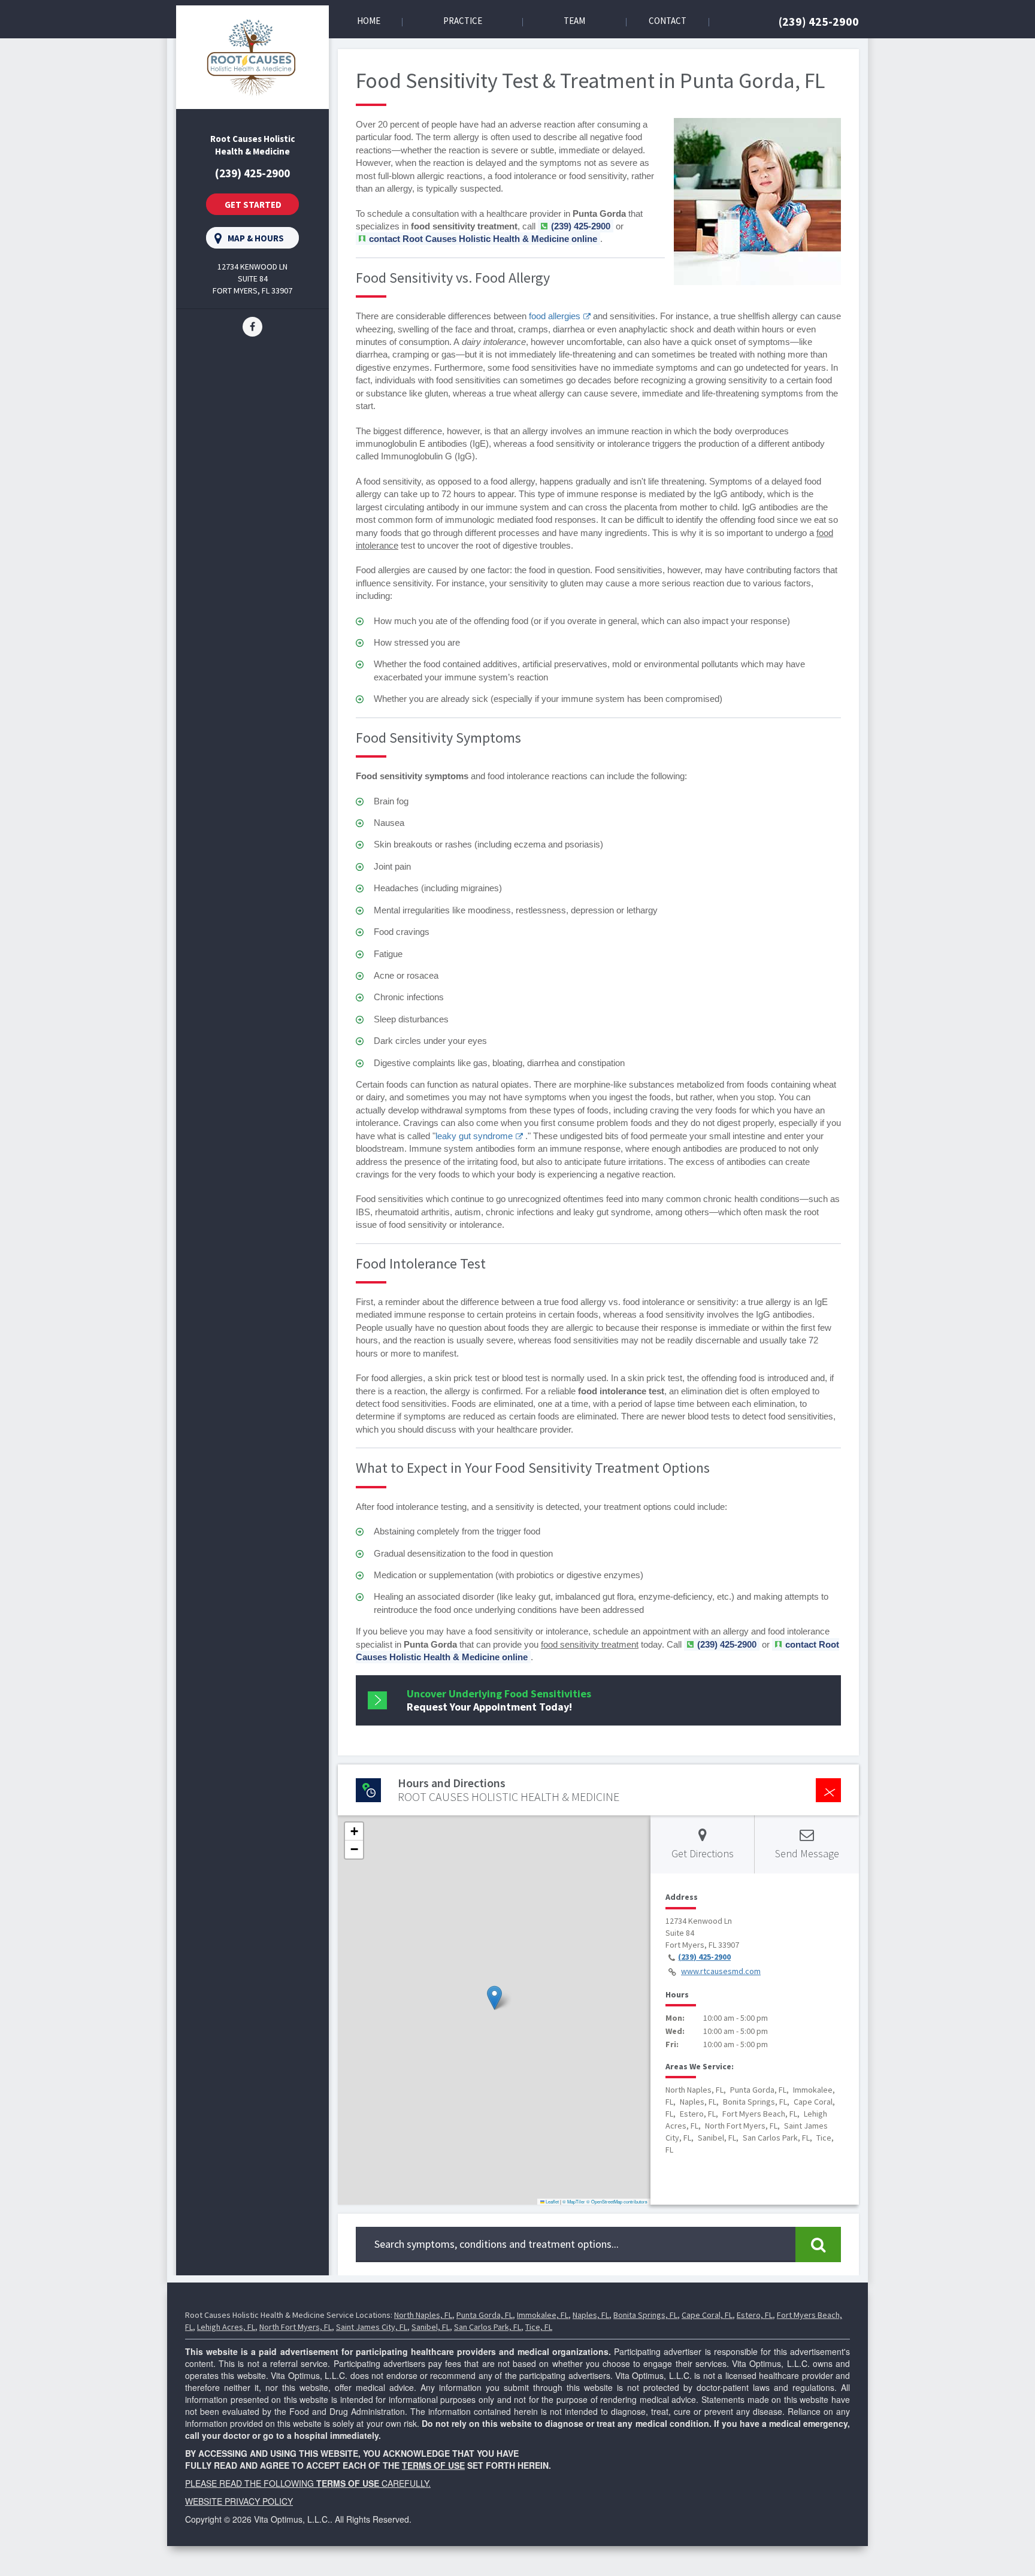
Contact (668, 21)
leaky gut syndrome (474, 1136)
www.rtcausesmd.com (721, 1971)
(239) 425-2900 (819, 21)
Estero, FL (755, 2315)
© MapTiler (574, 2201)
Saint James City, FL (372, 2327)
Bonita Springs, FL (645, 2315)
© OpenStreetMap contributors (617, 2201)
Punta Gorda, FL (485, 2315)
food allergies (555, 316)
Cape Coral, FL (707, 2315)
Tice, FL (539, 2327)
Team (574, 21)
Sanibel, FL (431, 2327)
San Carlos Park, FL (488, 2327)
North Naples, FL (423, 2315)
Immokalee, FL (543, 2315)
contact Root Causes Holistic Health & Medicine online (483, 239)
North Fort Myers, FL (296, 2327)
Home (369, 21)
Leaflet (552, 2201)
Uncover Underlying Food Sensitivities (499, 1700)
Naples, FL (591, 2315)
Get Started (253, 205)
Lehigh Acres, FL (226, 2327)
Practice (463, 21)
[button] (494, 1998)
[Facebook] (252, 326)
